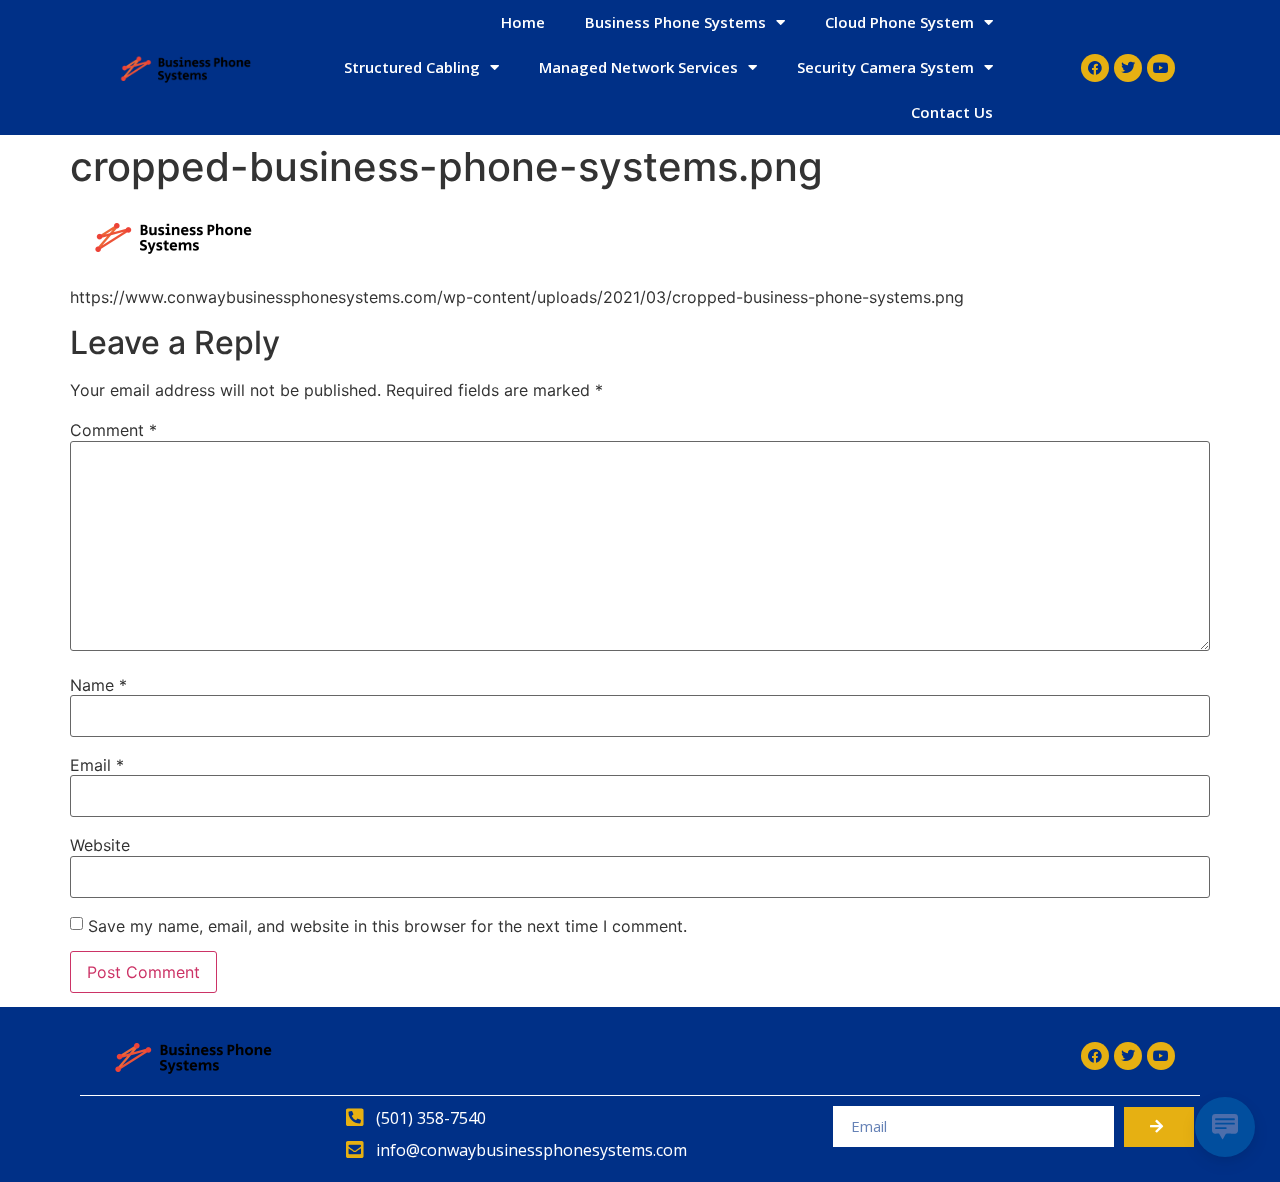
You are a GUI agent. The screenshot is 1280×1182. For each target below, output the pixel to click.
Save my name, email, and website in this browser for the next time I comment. (387, 926)
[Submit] (1159, 1127)
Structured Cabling (412, 67)
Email (97, 765)
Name (98, 685)
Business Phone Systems (675, 22)
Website (100, 845)
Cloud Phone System (899, 22)
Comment (113, 430)
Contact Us (952, 112)
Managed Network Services (638, 67)
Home (523, 22)
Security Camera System (885, 67)
